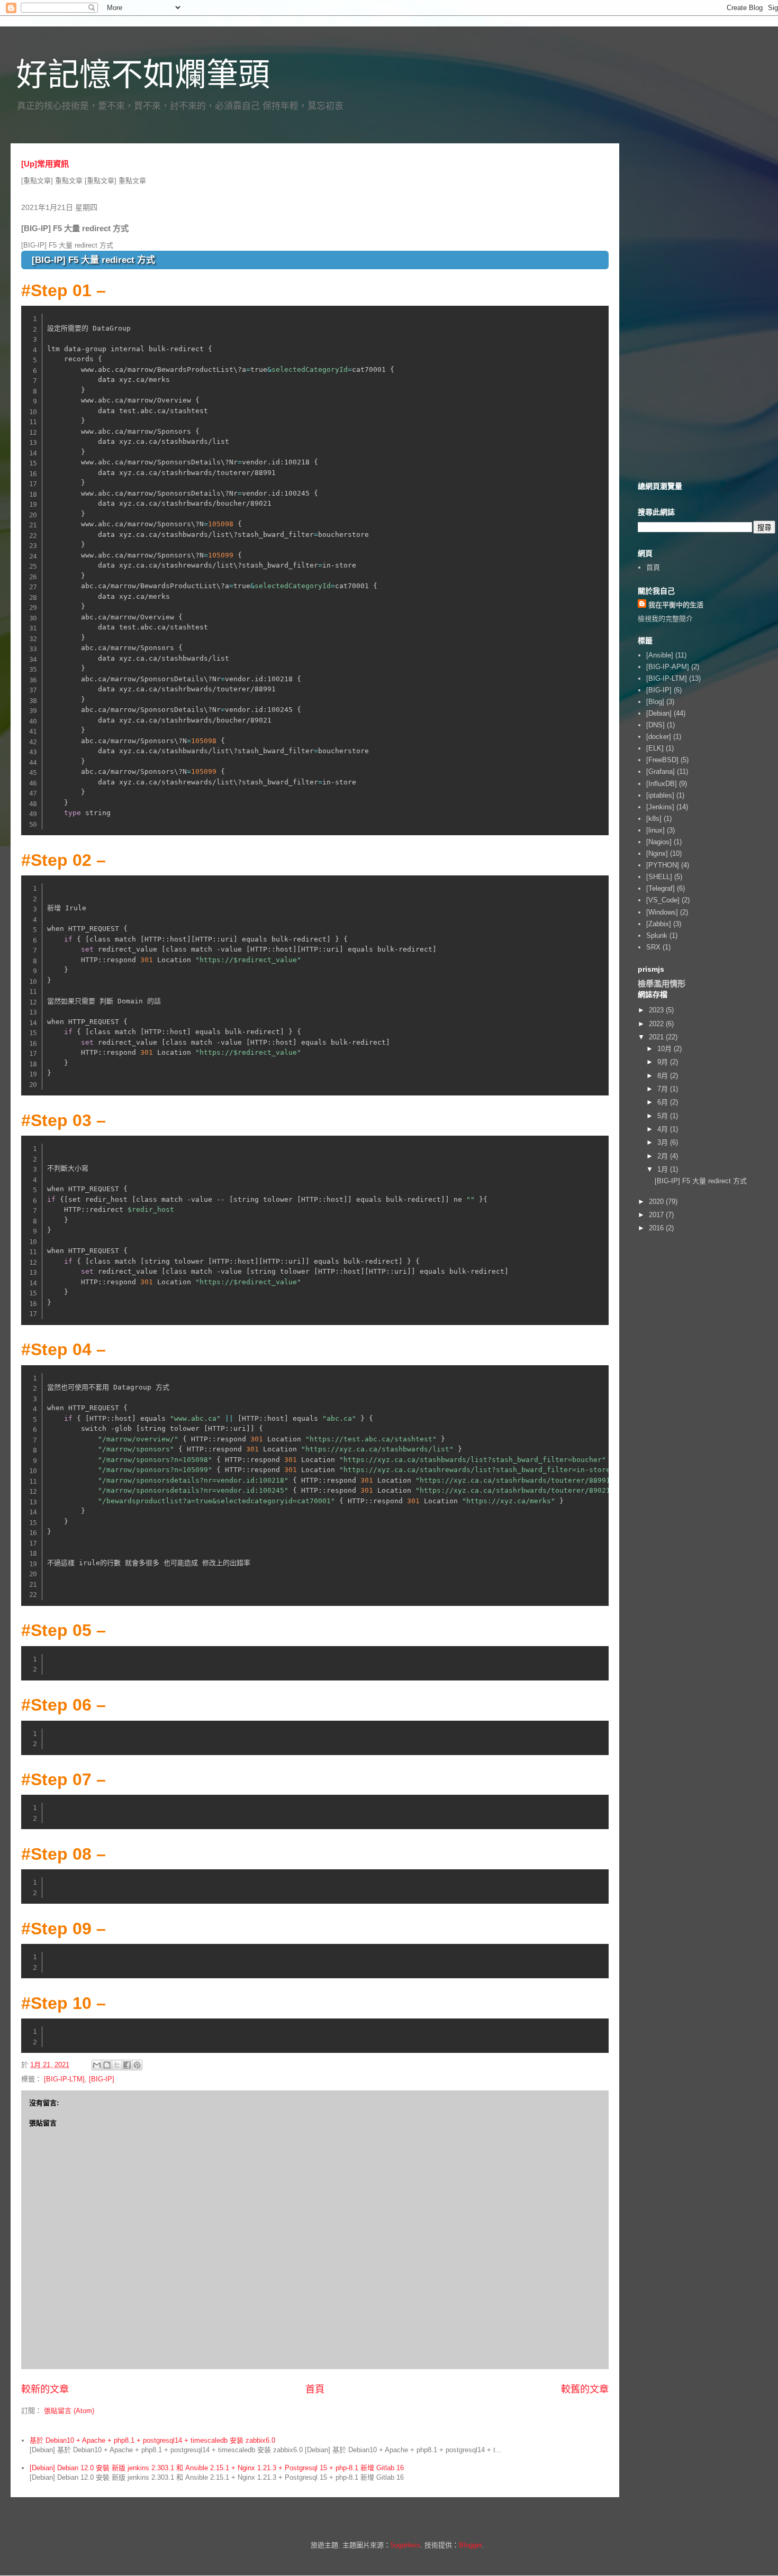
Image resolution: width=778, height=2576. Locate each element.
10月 (666, 1049)
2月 (664, 1156)
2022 (657, 1024)
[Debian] (659, 713)
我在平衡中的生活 (676, 605)
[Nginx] (657, 853)
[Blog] (655, 702)
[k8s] (654, 819)
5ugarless (405, 2545)
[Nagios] (659, 842)
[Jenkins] (660, 807)
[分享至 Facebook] (127, 2065)
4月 (664, 1129)
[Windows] (662, 912)
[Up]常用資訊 (45, 164)
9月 (664, 1062)
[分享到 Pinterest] (137, 2065)
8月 (664, 1076)
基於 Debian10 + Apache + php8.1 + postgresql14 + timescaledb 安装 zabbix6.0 (152, 2440)
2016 (657, 1228)
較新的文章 (45, 2389)
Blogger (470, 2545)
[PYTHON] (663, 865)
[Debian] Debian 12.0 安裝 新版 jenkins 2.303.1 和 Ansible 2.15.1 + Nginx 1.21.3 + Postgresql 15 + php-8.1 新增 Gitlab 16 (217, 2468)
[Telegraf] (661, 888)
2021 (657, 1037)
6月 (664, 1102)
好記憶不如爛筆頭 (143, 75)
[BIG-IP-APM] (668, 667)
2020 (657, 1202)
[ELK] (655, 748)
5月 (664, 1116)
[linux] (655, 830)
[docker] (659, 737)
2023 (657, 1010)
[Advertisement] (707, 310)
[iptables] (660, 795)
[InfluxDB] (662, 784)
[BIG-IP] (102, 2079)
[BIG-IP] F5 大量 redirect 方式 (701, 1181)
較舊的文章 (585, 2389)
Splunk (657, 935)
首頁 (315, 2389)
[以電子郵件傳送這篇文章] (97, 2065)
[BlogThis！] (107, 2065)
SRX (653, 947)
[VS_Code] (663, 900)
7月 (664, 1089)
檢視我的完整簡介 (665, 619)
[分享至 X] (117, 2065)
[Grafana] (661, 771)
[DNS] (655, 725)
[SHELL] (659, 877)
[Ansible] (660, 655)
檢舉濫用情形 (662, 984)
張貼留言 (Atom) (69, 2411)
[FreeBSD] (662, 760)
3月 (664, 1142)
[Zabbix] (659, 924)
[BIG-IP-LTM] (64, 2079)
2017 (657, 1215)
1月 (664, 1169)
